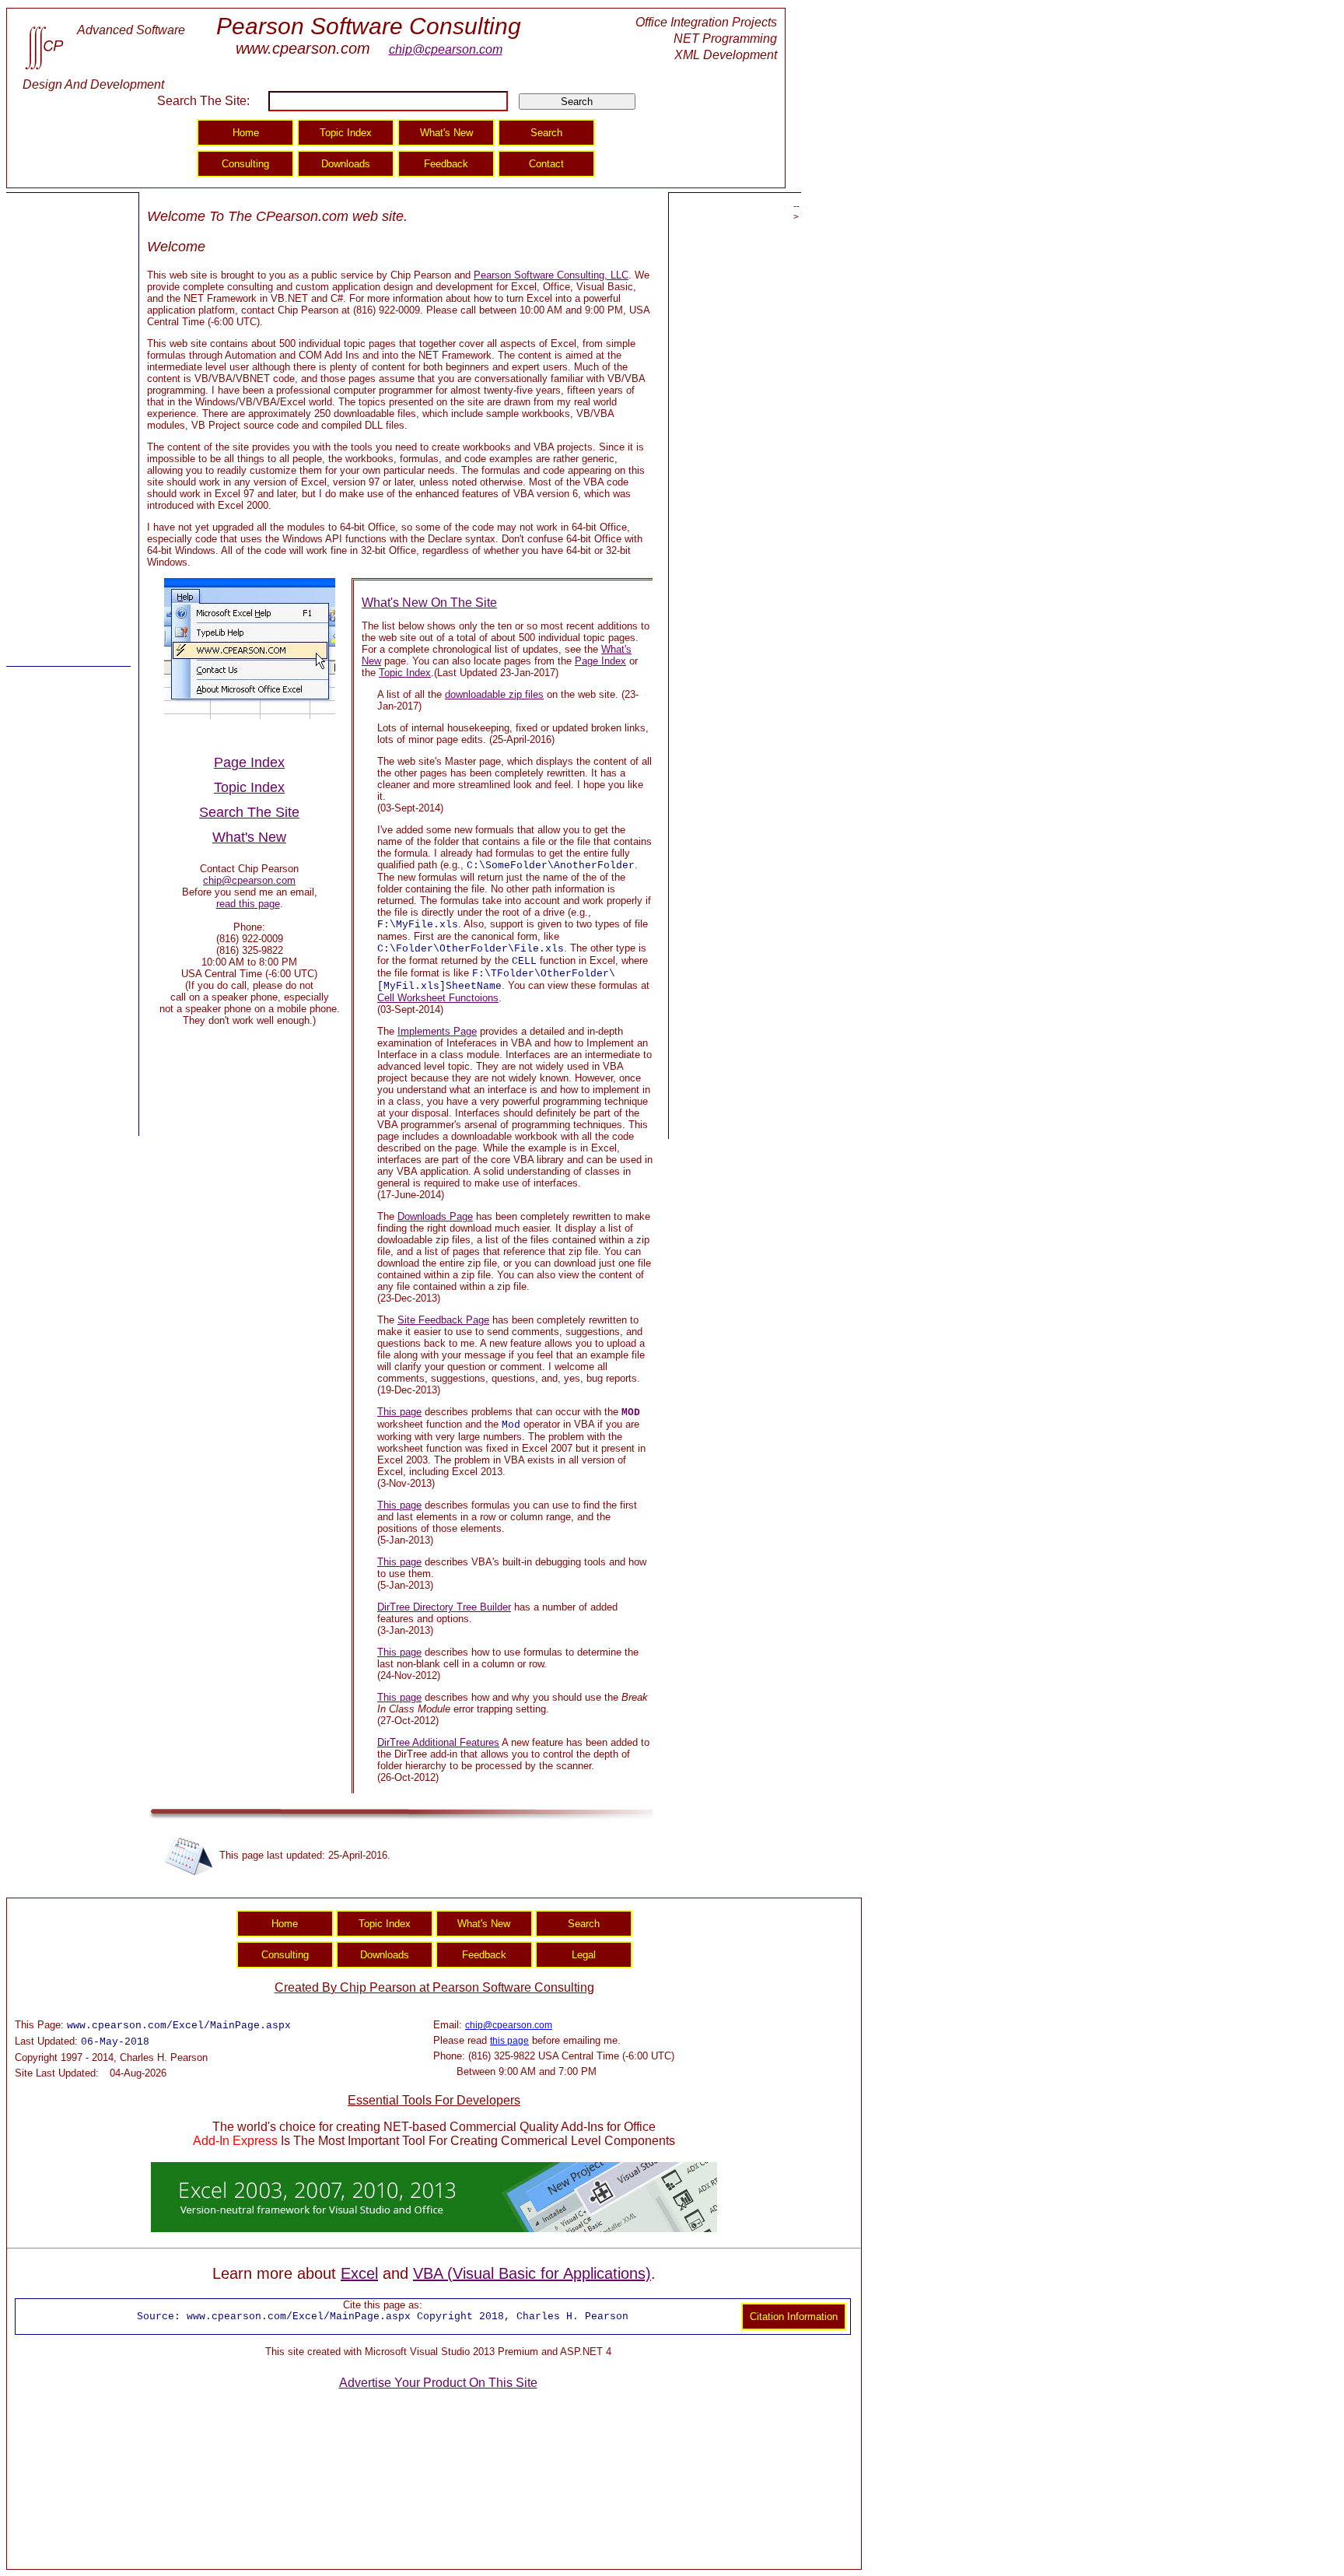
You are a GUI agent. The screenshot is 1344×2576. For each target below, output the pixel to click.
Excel (359, 2273)
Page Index (600, 661)
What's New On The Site (429, 603)
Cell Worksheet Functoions (438, 998)
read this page (248, 904)
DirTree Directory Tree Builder (444, 1607)
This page (399, 1412)
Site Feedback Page (443, 1320)
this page (509, 2041)
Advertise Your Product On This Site (438, 2383)
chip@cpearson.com (446, 49)
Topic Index (405, 673)
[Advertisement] (68, 430)
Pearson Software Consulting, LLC (551, 275)
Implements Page (437, 1031)
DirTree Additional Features (438, 1742)
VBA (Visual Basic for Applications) (532, 2273)
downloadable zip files (494, 694)
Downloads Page (435, 1216)
